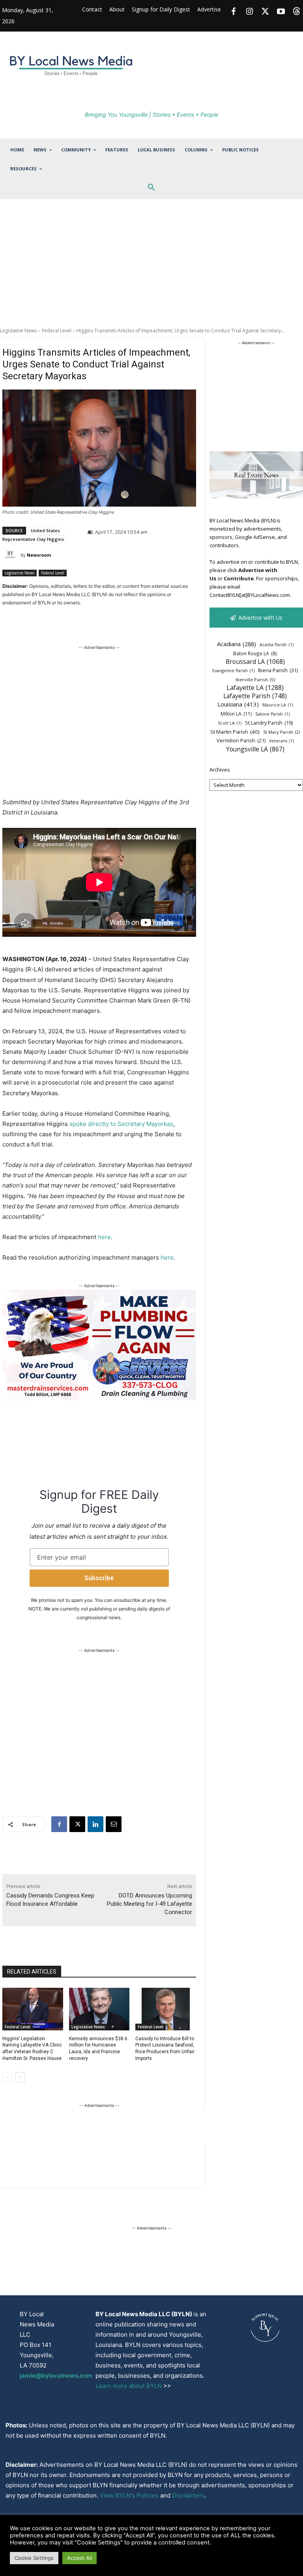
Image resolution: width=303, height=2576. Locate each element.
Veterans (281, 741)
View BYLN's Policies (129, 2495)
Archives (220, 770)
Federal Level (57, 331)
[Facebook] (234, 12)
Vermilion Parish (241, 740)
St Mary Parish (281, 732)
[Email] (114, 1824)
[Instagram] (249, 12)
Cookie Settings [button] (34, 2558)
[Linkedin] (95, 1824)
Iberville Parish (255, 679)
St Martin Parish (235, 732)
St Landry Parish (269, 723)
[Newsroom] (11, 555)
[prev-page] (7, 2077)
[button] (151, 188)
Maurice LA (278, 705)
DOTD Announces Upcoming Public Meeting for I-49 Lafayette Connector (150, 1904)
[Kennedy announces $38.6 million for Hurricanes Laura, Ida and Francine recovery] (99, 2009)
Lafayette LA (255, 688)
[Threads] (297, 12)
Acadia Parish (277, 645)
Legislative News (18, 331)
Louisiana (238, 704)
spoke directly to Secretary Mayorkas (121, 1124)
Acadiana (237, 644)
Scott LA (230, 723)
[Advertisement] (151, 268)
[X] (77, 1824)
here (104, 1237)
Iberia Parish (278, 670)
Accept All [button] (79, 2558)
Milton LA (236, 714)
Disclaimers (188, 2495)
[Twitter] (265, 12)
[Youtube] (281, 12)
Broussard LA (255, 662)
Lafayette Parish (255, 696)
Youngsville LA (255, 749)
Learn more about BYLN (129, 2386)
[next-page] (20, 2077)
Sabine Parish (272, 714)
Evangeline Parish (233, 671)
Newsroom (39, 555)
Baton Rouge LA (255, 653)
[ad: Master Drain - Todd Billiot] (99, 1398)
